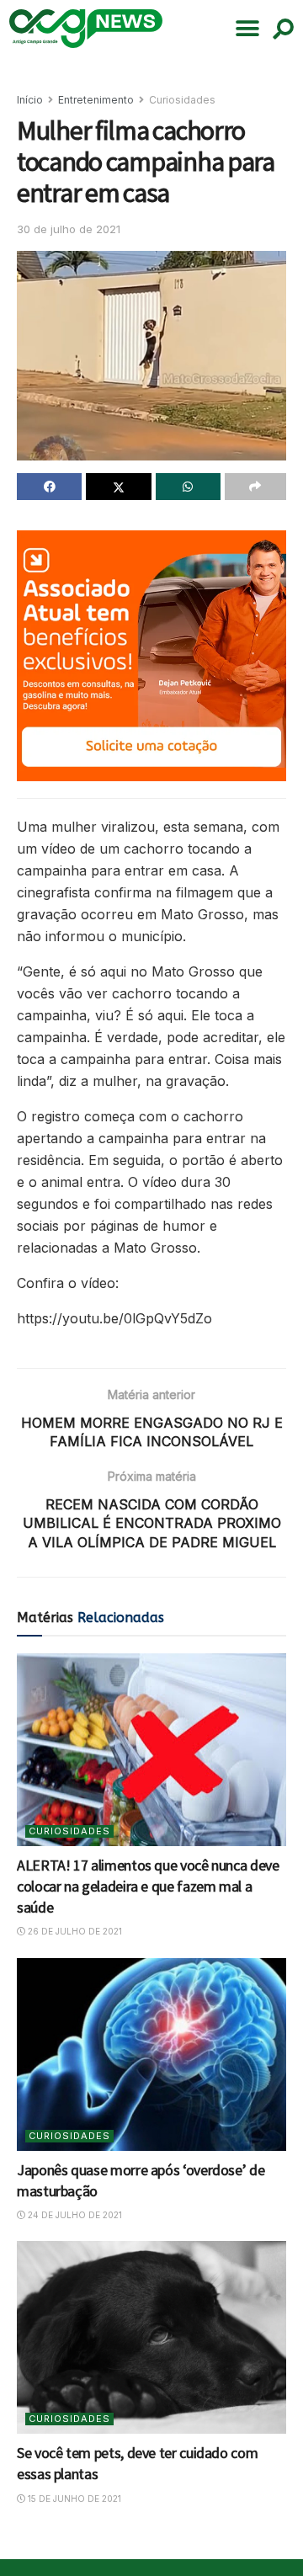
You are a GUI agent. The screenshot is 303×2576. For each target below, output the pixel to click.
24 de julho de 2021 (74, 2215)
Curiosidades (182, 100)
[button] (247, 29)
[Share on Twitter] (118, 487)
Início (30, 100)
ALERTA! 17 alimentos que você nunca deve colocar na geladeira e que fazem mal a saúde (148, 1886)
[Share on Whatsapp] (188, 487)
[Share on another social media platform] (255, 487)
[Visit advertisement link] (151, 656)
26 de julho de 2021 (74, 1931)
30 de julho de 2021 (69, 229)
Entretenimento (96, 100)
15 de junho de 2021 (73, 2499)
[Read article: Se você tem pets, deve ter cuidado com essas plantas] (151, 2337)
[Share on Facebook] (49, 487)
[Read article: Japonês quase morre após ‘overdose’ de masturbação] (151, 2054)
